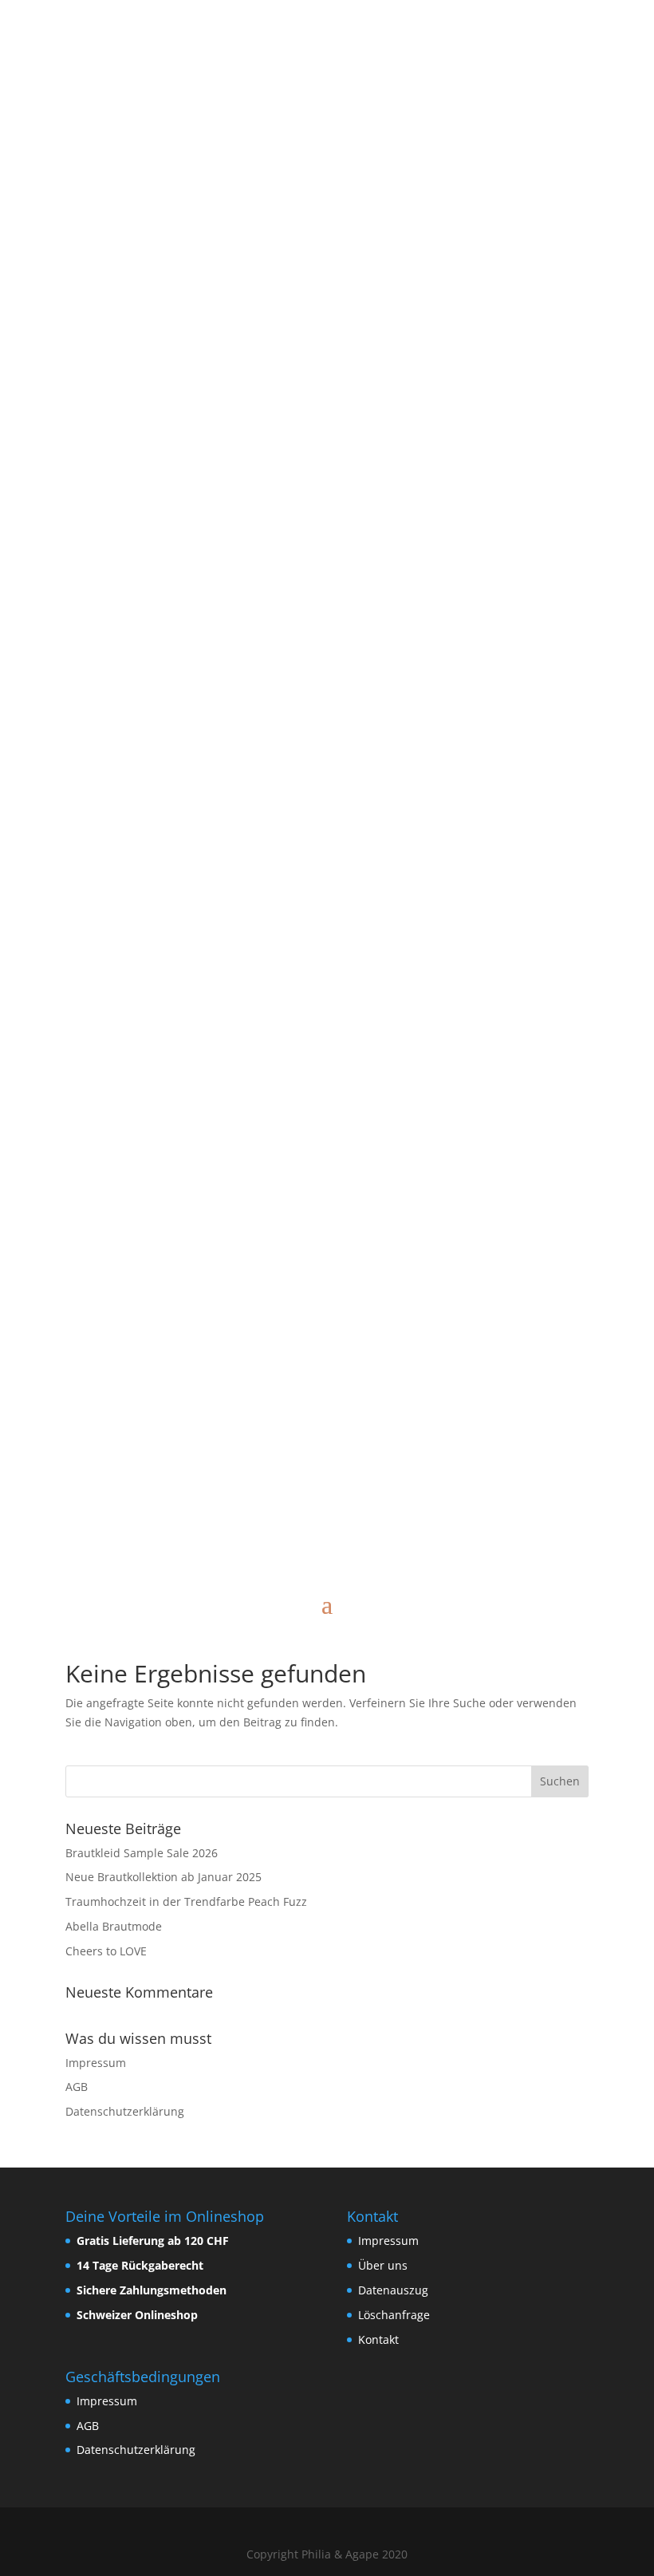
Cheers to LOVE (106, 1951)
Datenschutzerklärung (125, 2111)
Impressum (96, 2063)
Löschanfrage (394, 2315)
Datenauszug (393, 2290)
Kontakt (378, 2339)
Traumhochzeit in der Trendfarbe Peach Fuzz (186, 1901)
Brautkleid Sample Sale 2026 (142, 1853)
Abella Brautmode (114, 1926)
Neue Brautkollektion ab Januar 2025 (163, 1877)
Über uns (383, 2265)
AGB (77, 2087)
